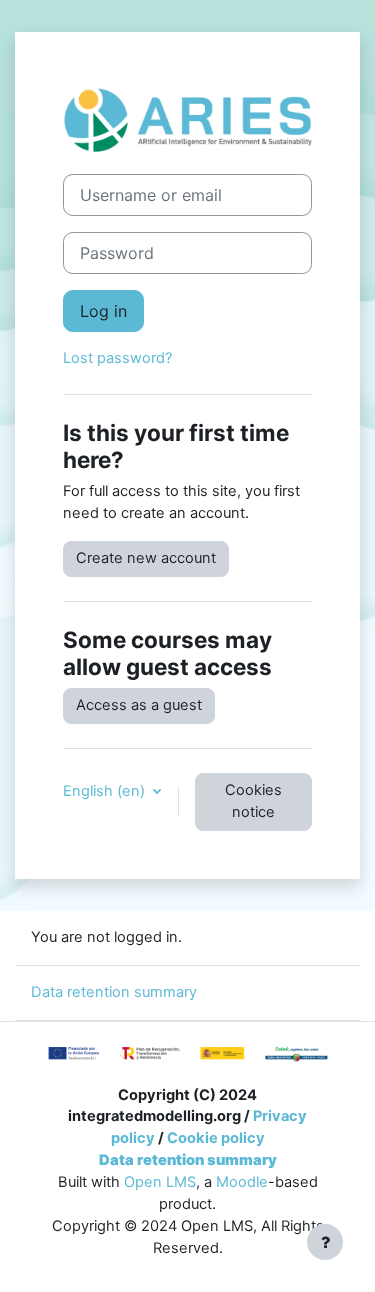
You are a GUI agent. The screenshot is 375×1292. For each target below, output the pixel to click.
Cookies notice (253, 801)
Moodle (242, 1182)
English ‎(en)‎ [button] (106, 791)
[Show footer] (325, 1242)
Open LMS (160, 1182)
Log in (103, 311)
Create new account (146, 558)
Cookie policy (216, 1138)
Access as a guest (139, 705)
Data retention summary (114, 992)
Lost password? (117, 358)
